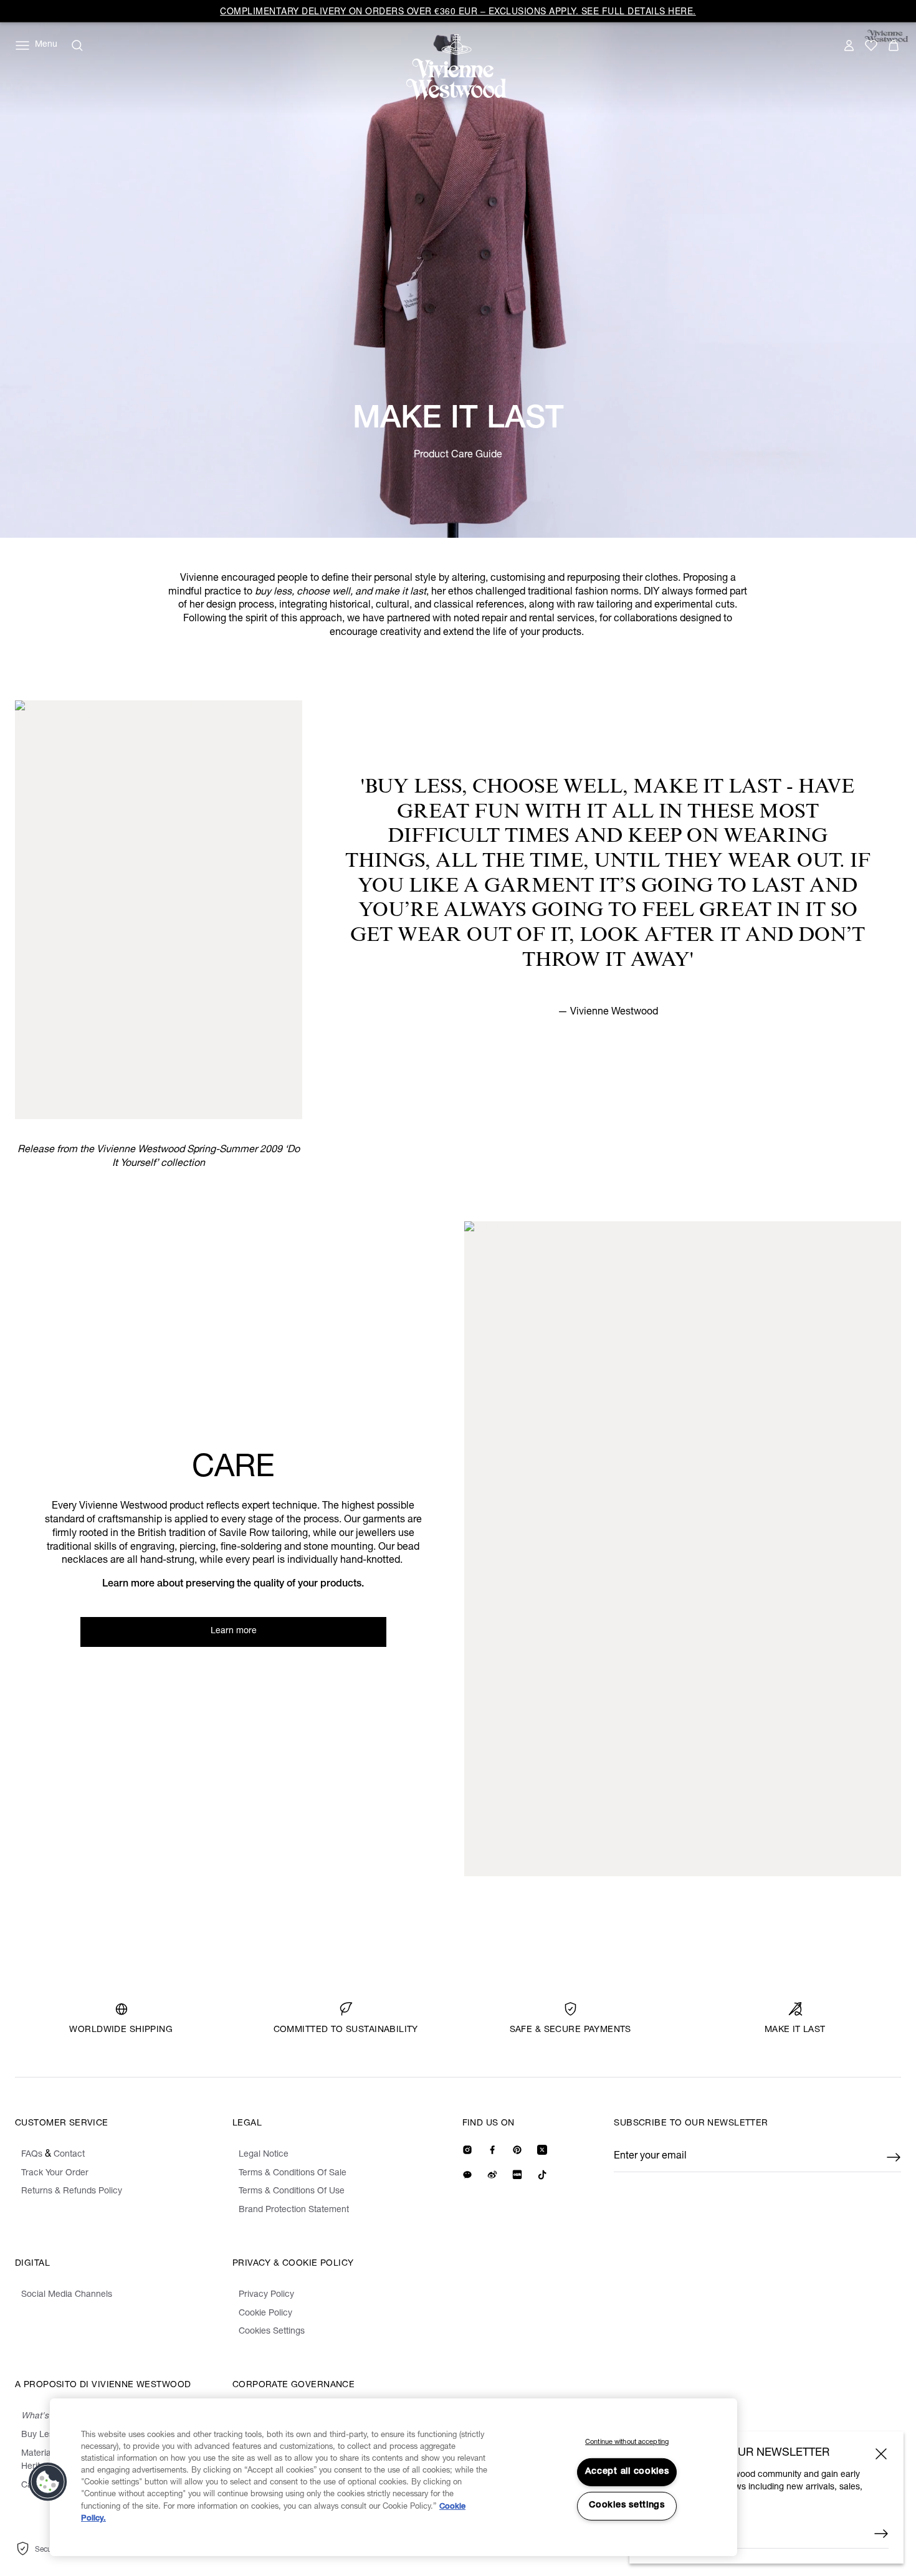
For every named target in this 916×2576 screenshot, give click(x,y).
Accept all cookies (627, 2472)
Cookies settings (627, 2506)
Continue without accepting (627, 2442)
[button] (48, 2482)
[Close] (881, 2454)
